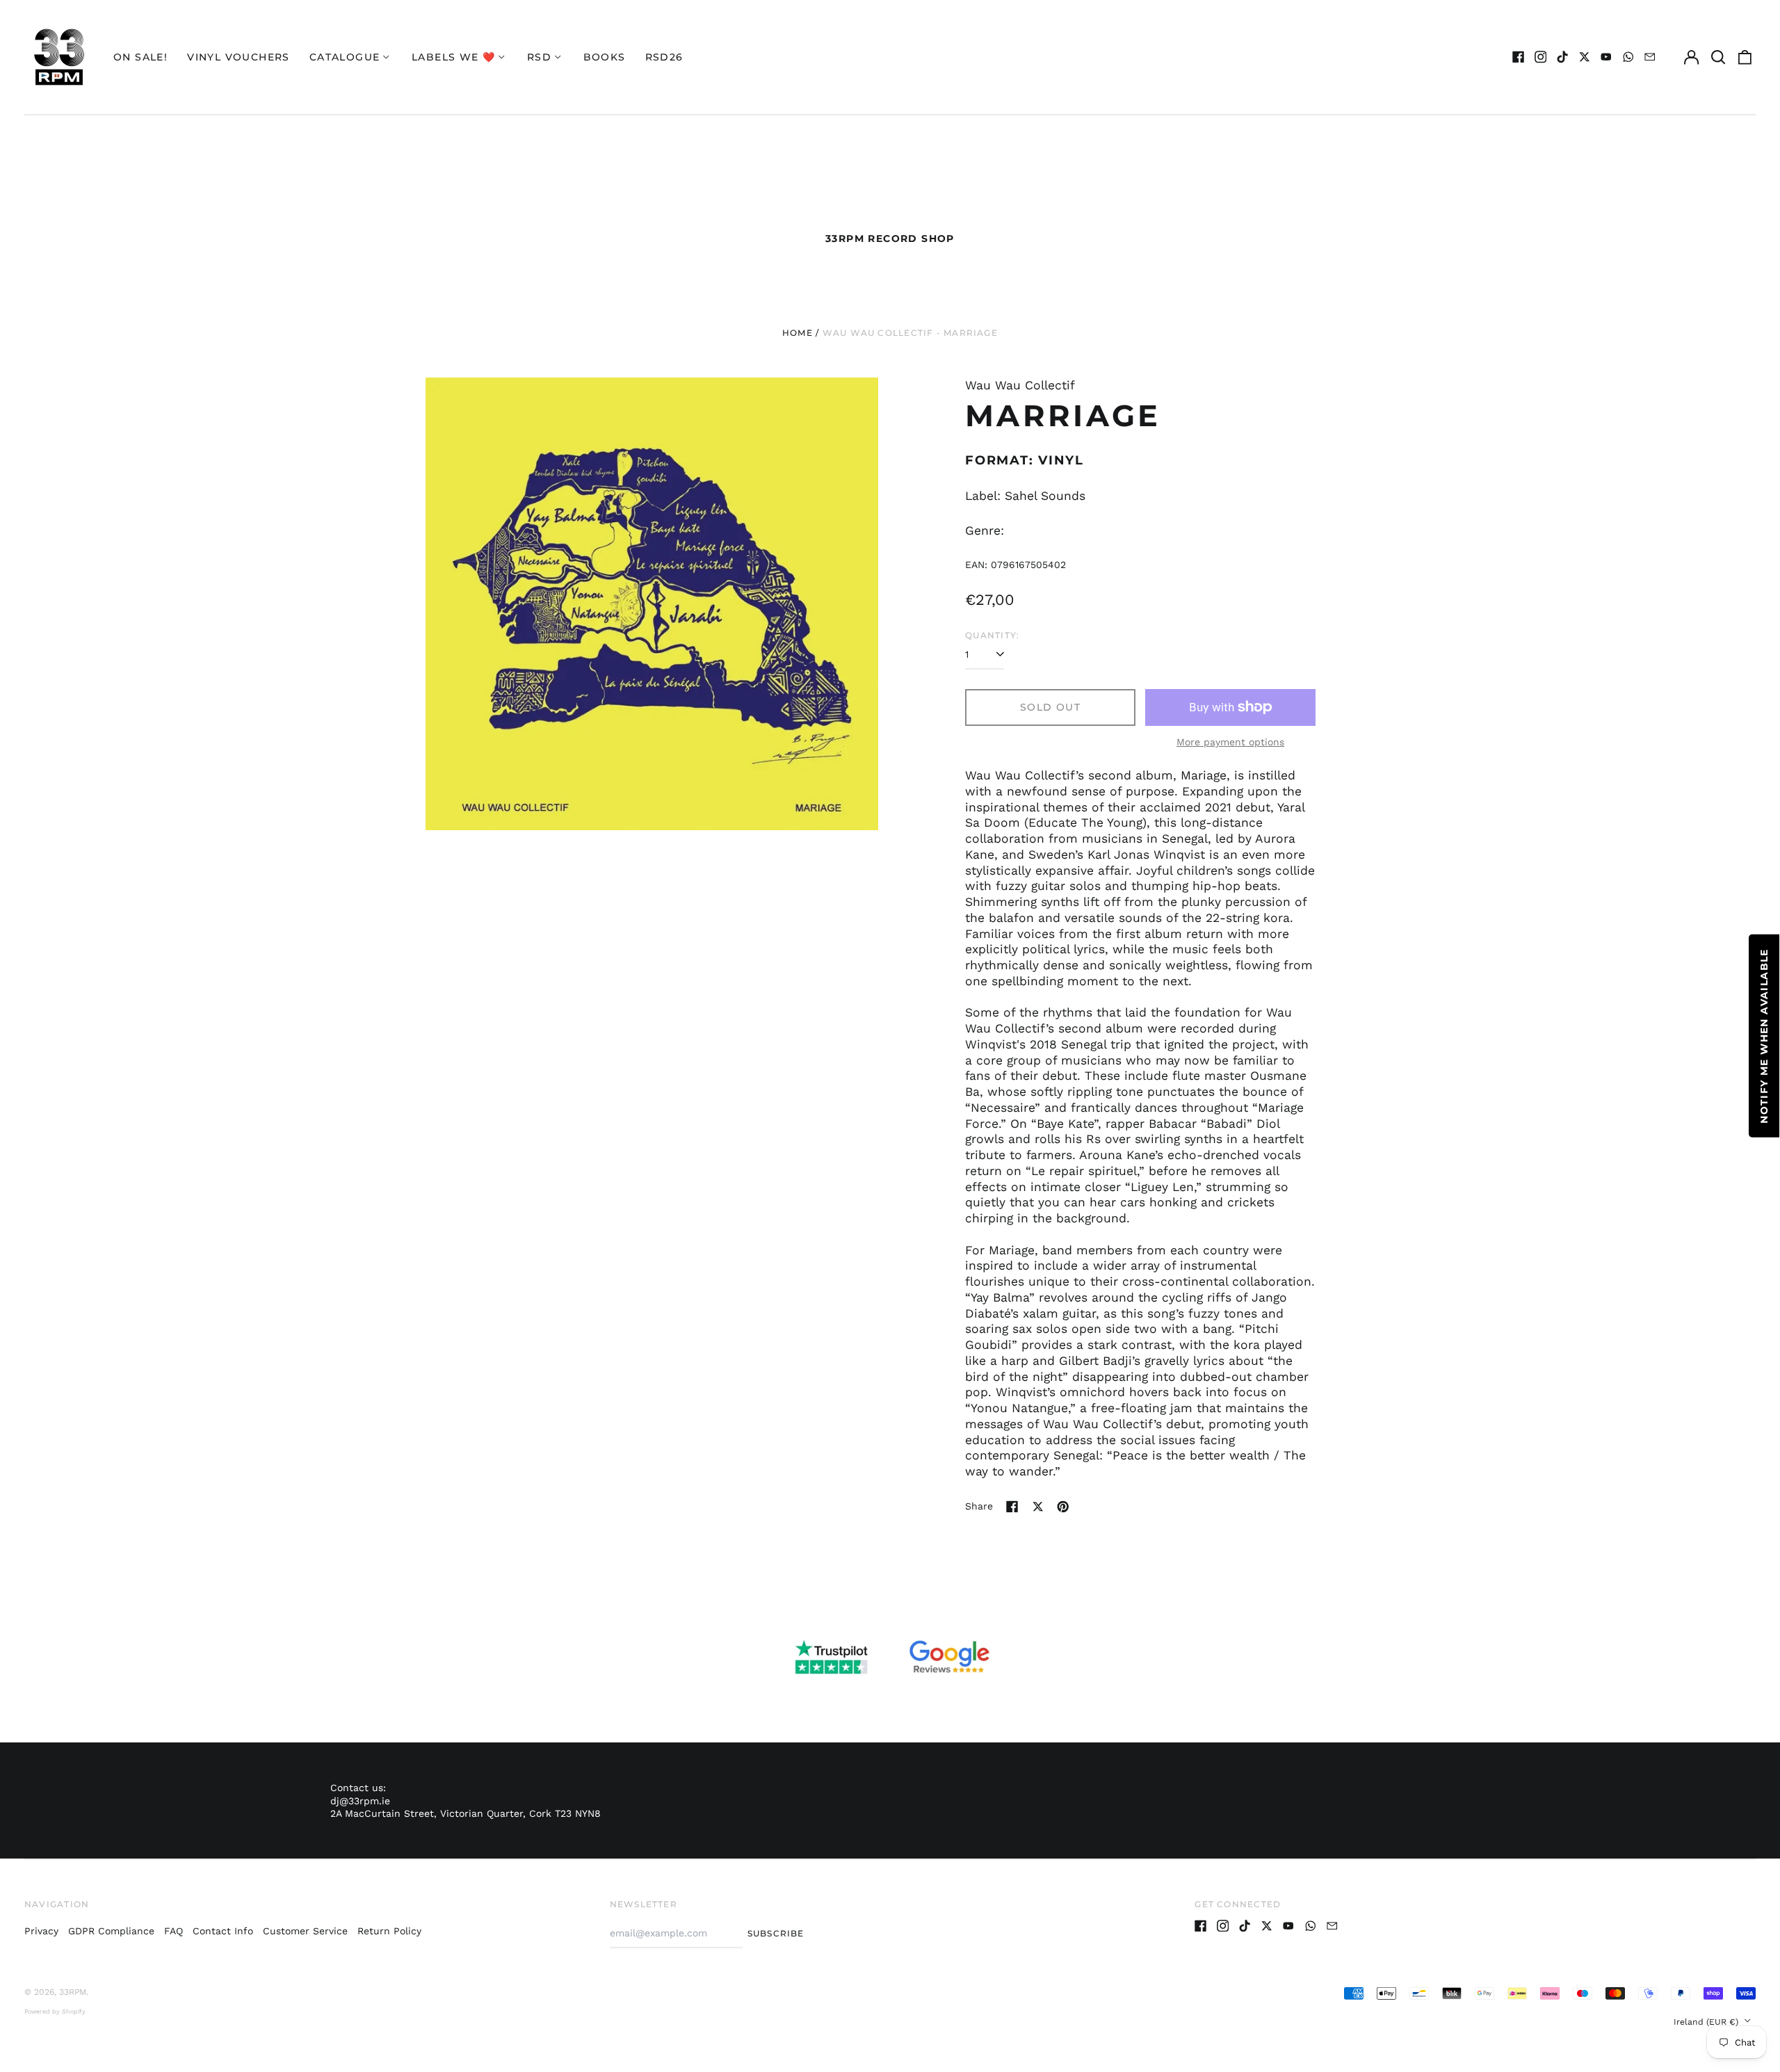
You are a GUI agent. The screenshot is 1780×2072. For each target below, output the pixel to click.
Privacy (41, 1931)
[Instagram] (1541, 57)
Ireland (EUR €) (1707, 2022)
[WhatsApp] (1628, 57)
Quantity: (992, 635)
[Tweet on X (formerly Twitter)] (1038, 1507)
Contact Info (223, 1931)
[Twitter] (1585, 57)
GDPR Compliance (111, 1931)
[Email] (1650, 57)
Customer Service (305, 1931)
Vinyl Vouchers (238, 57)
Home (798, 333)
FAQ (173, 1931)
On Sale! (140, 57)
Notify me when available (1764, 1036)
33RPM (73, 1992)
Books (605, 57)
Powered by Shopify (55, 2012)
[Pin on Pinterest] (1063, 1507)
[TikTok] (1562, 57)
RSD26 (664, 57)
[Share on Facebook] (1012, 1507)
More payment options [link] (1230, 742)
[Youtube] (1606, 57)
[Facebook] (1519, 57)
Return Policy (389, 1931)
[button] (1718, 57)
